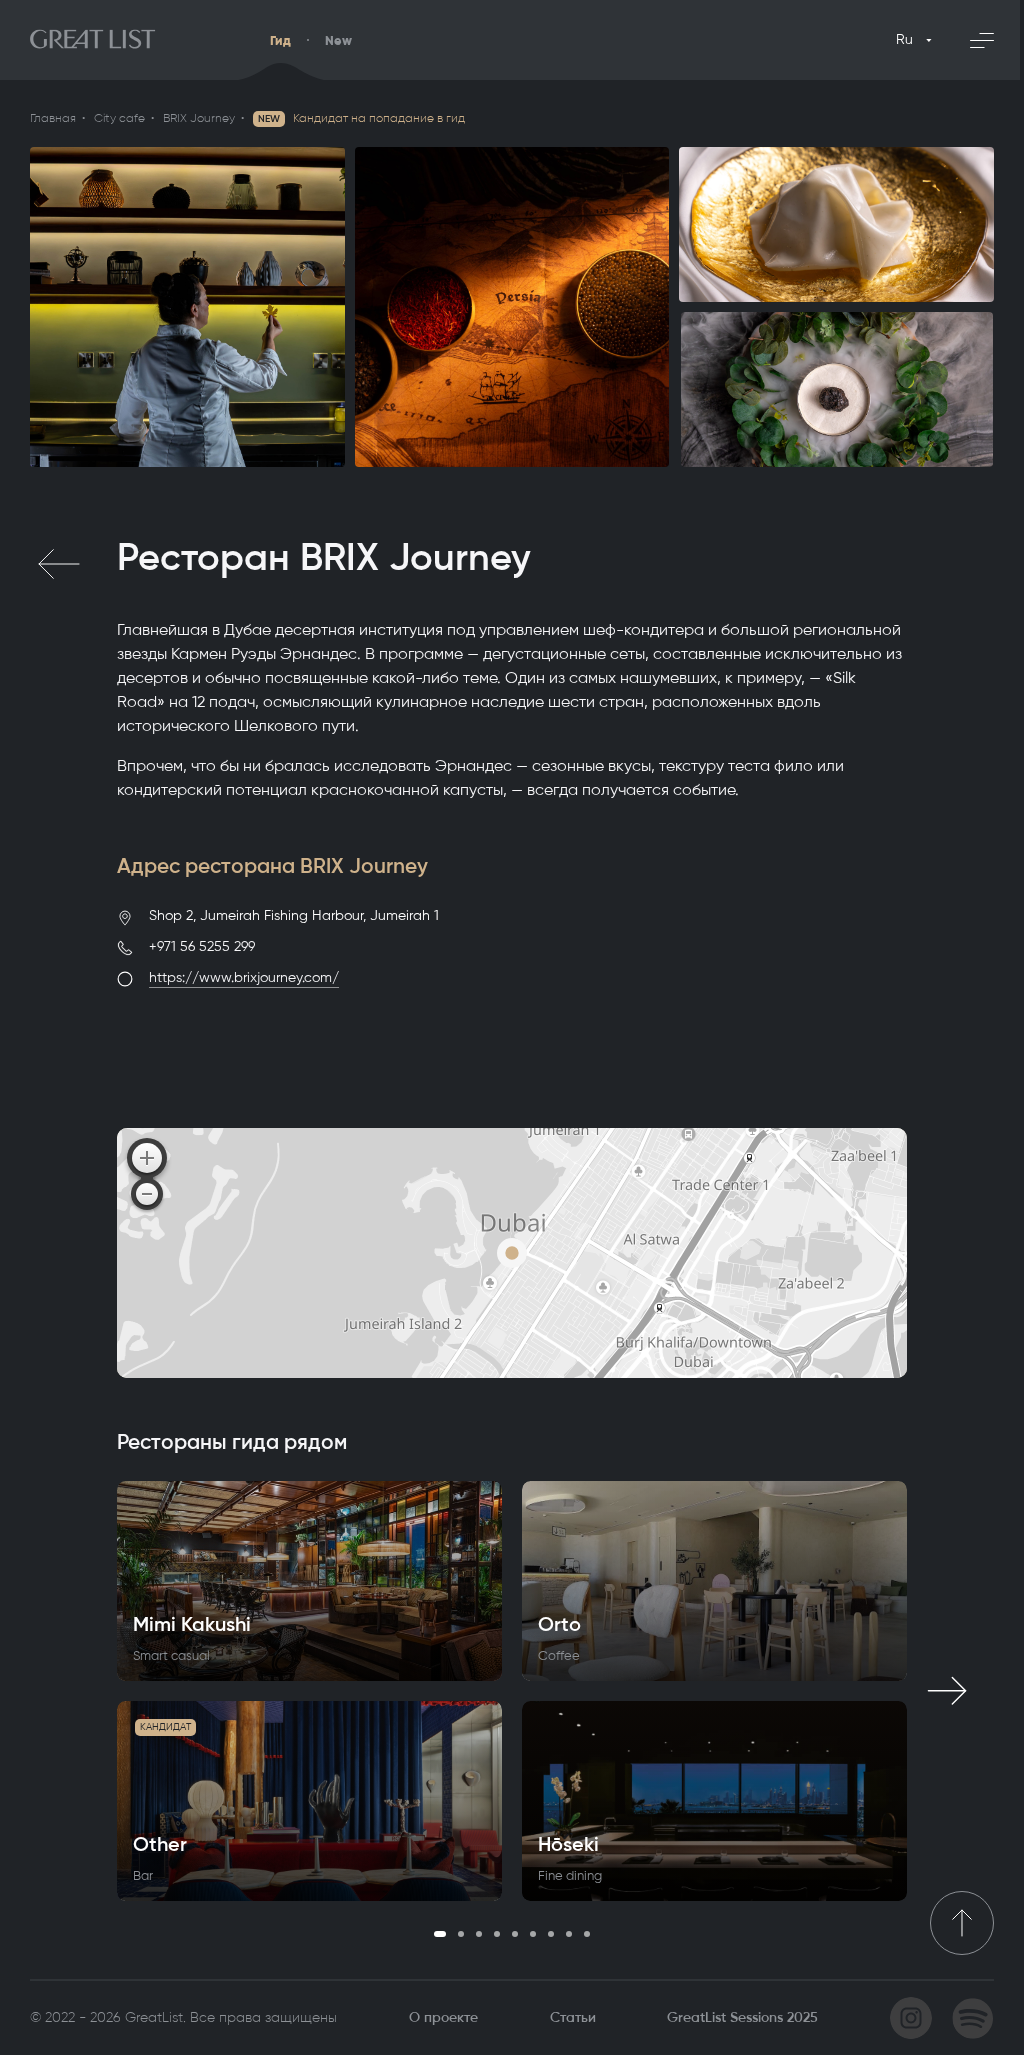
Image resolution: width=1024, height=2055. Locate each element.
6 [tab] (533, 1934)
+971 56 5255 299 (202, 946)
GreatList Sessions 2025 (742, 2017)
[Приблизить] (147, 1158)
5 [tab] (515, 1934)
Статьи (573, 2017)
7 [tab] (551, 1934)
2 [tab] (461, 1934)
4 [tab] (497, 1934)
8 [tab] (569, 1934)
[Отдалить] (147, 1194)
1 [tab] (440, 1934)
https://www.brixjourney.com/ (244, 977)
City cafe (119, 118)
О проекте (443, 2017)
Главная (53, 118)
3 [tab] (479, 1934)
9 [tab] (587, 1934)
